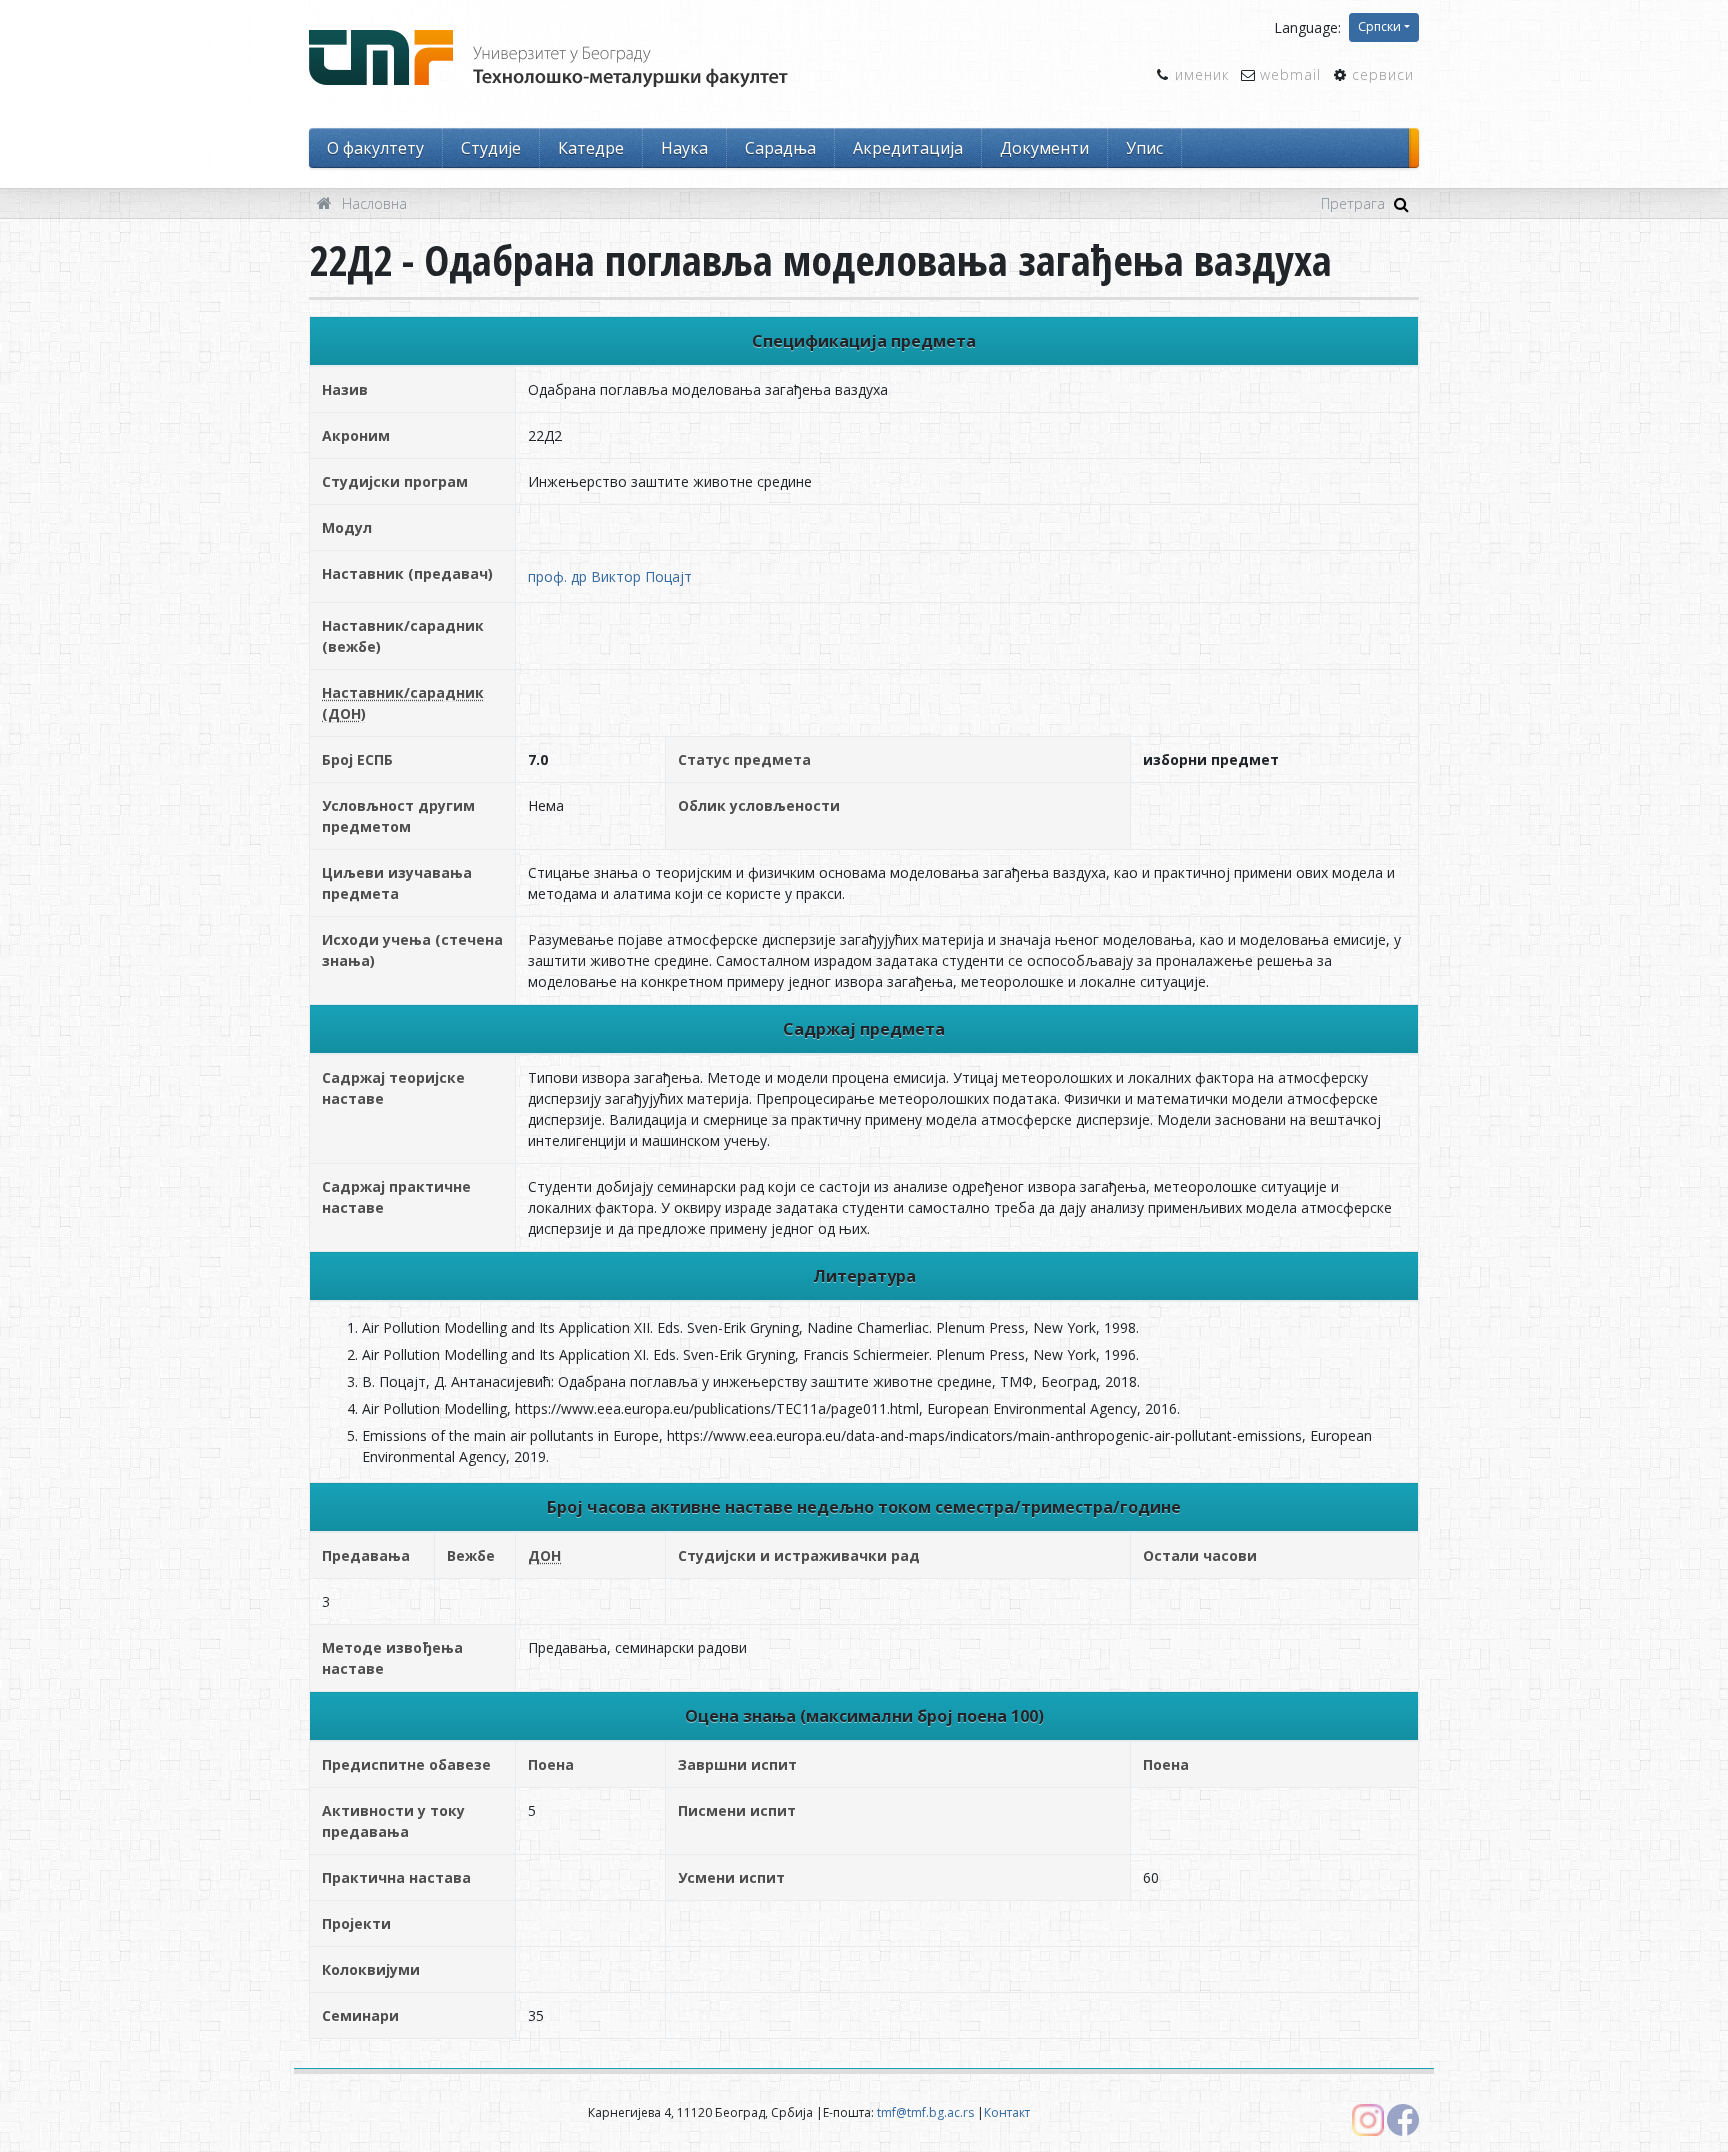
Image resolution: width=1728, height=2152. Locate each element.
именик (1202, 74)
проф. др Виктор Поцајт (610, 576)
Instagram (1368, 2120)
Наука (684, 148)
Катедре (591, 148)
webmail (1290, 74)
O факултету (375, 148)
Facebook (1403, 2120)
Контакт (1007, 2112)
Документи (1044, 148)
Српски (1379, 26)
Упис (1144, 148)
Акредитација (908, 148)
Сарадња (780, 148)
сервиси (1383, 74)
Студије (491, 148)
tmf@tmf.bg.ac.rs (925, 2112)
